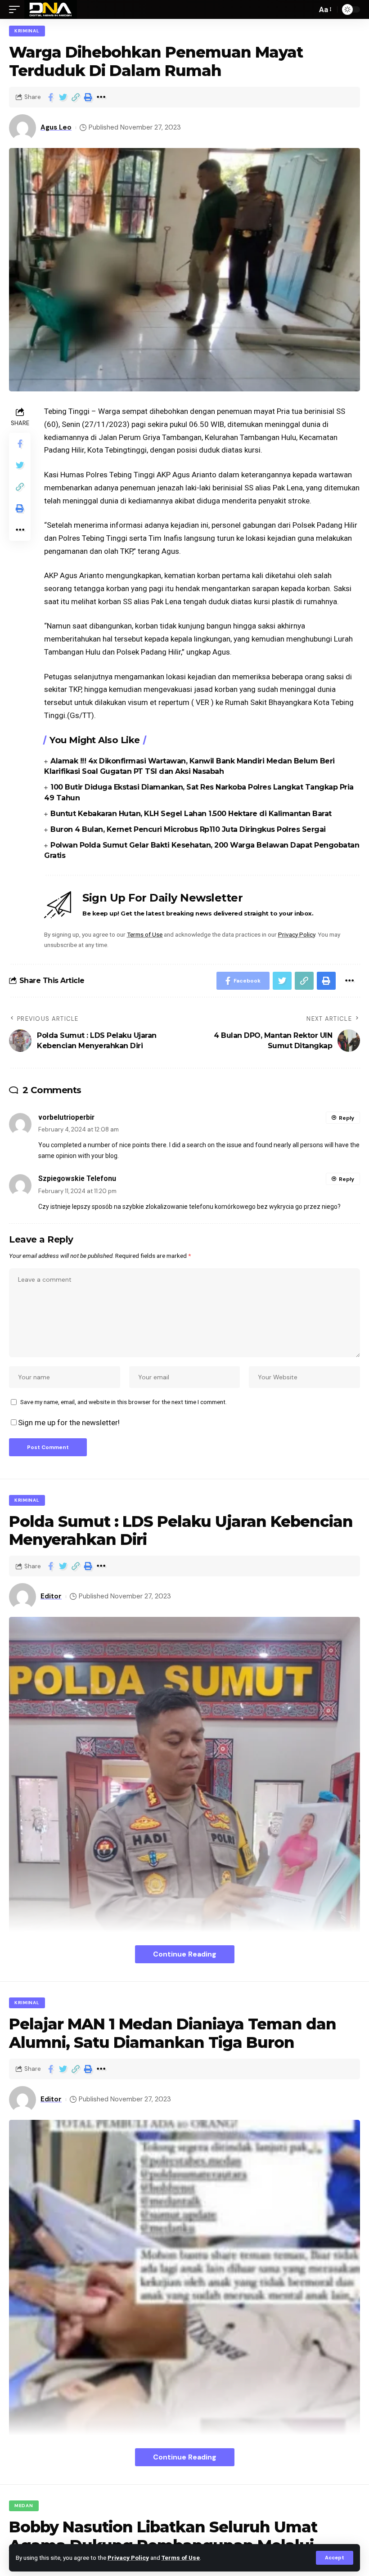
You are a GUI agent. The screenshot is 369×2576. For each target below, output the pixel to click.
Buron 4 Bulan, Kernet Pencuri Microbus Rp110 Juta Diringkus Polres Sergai (188, 829)
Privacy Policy (128, 2558)
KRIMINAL (27, 31)
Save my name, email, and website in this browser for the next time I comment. (124, 1402)
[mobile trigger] (17, 9)
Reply (346, 1118)
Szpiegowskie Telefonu (77, 1178)
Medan (24, 2506)
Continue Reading (185, 1954)
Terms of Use (181, 2558)
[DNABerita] (51, 9)
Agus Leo (56, 127)
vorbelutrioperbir (66, 1117)
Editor (51, 1596)
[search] (308, 9)
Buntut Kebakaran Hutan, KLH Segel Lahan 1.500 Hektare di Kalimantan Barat (191, 814)
